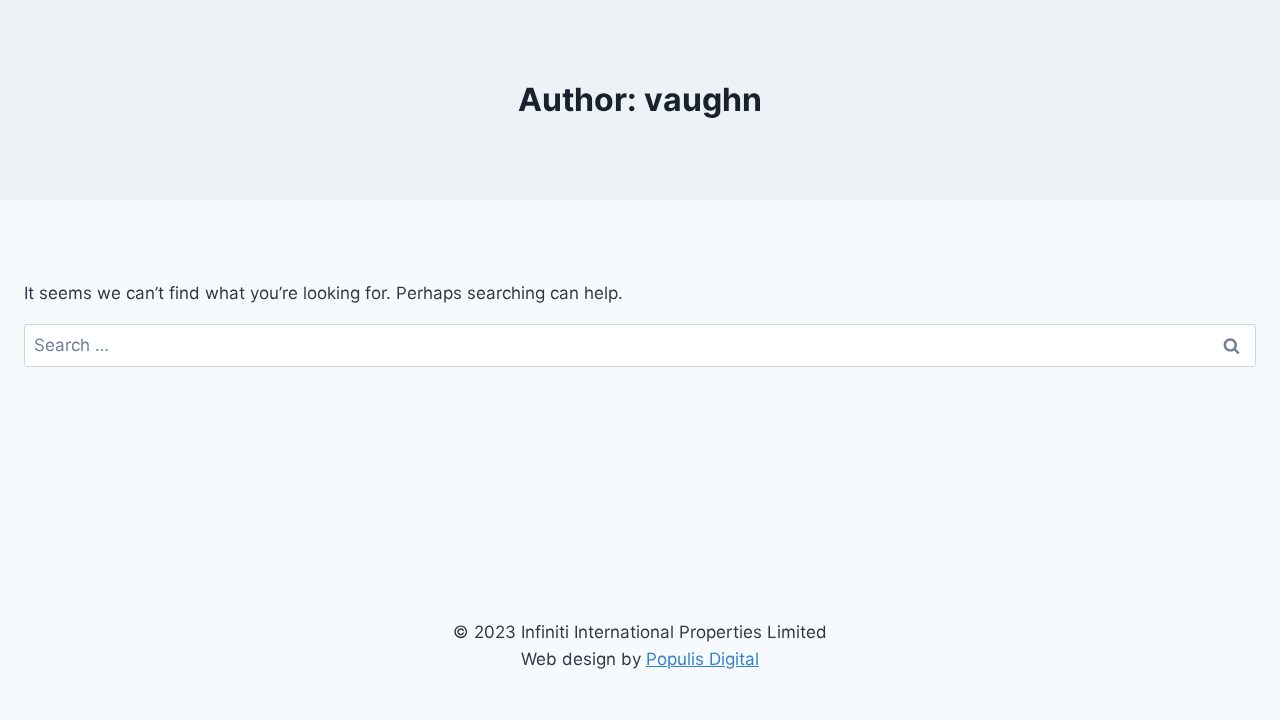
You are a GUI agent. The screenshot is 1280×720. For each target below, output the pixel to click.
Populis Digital (702, 659)
